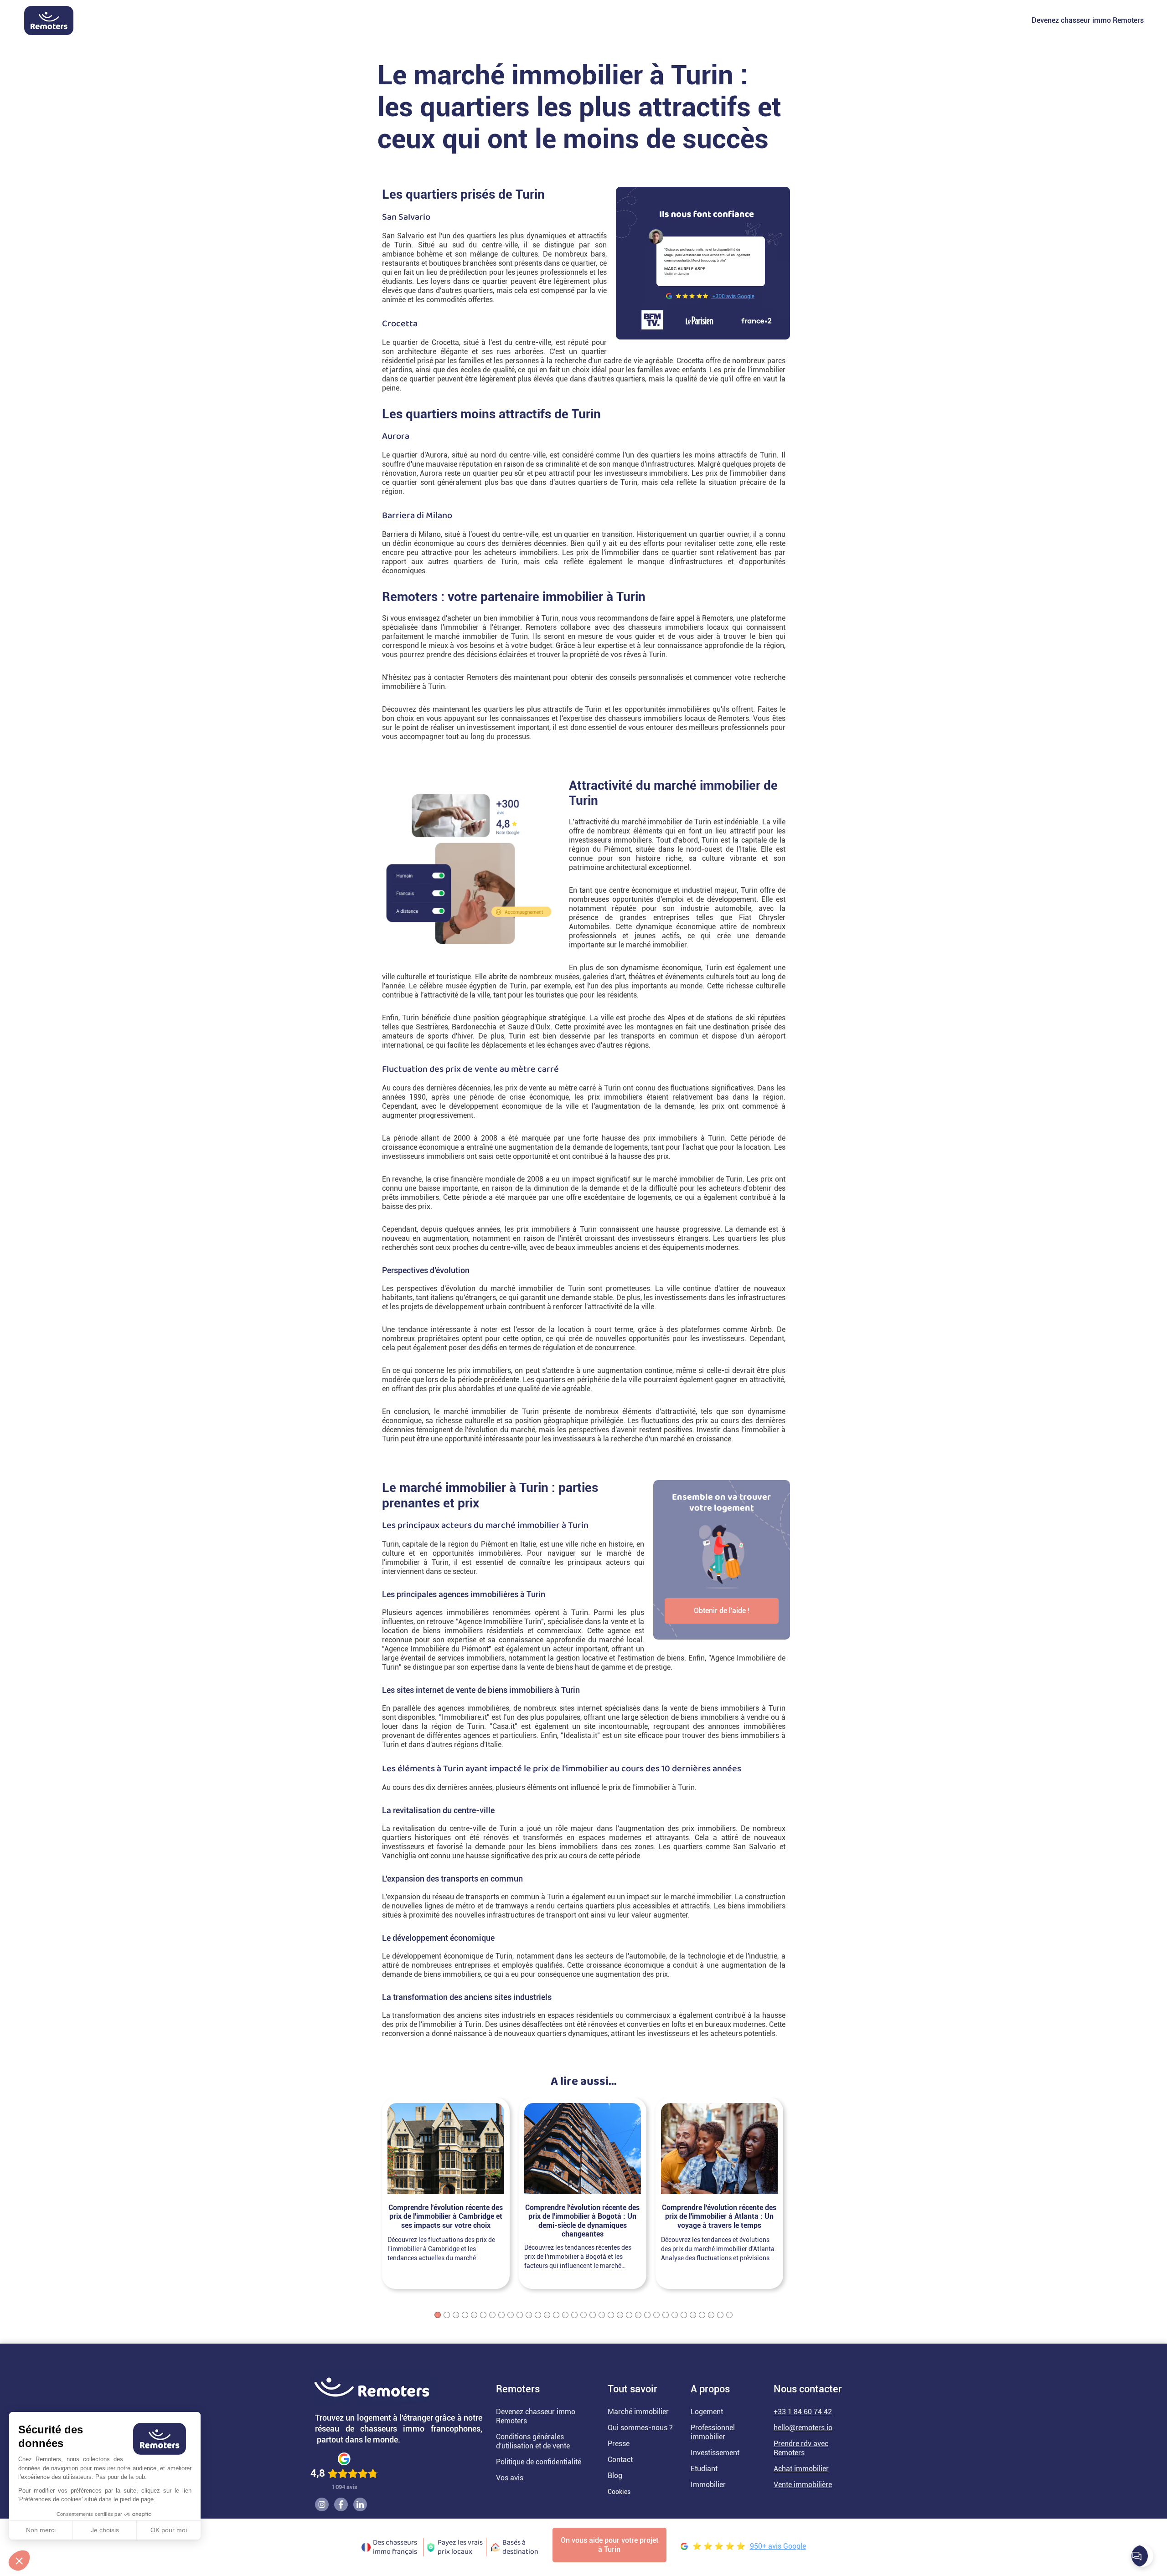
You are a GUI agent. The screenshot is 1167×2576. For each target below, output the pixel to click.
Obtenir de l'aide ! (722, 1611)
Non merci (41, 2530)
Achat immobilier (801, 2469)
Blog (615, 2476)
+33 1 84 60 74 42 (803, 2412)
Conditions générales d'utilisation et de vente (533, 2441)
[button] (19, 2561)
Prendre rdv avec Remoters (801, 2448)
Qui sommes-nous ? (640, 2428)
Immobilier (708, 2485)
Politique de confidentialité (539, 2462)
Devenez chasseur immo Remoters (1088, 20)
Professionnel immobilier (713, 2432)
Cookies (619, 2492)
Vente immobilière (803, 2485)
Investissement (715, 2453)
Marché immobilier (638, 2412)
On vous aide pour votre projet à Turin (609, 2545)
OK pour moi (169, 2530)
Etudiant (704, 2469)
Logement (707, 2412)
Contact (620, 2460)
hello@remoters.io (803, 2428)
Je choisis (105, 2530)
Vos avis (510, 2478)
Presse (619, 2444)
